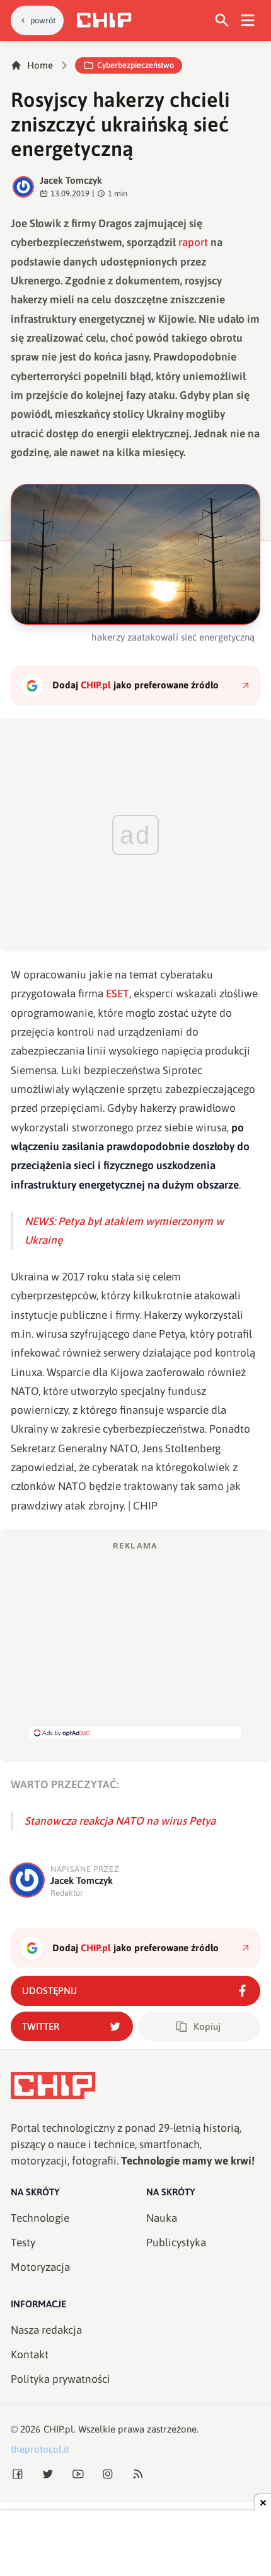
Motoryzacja (40, 2267)
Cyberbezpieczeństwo (135, 65)
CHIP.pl (59, 2429)
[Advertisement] (135, 1639)
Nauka (162, 2218)
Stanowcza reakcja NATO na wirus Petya (120, 1821)
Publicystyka (176, 2243)
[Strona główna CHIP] (104, 20)
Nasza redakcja (46, 2330)
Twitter (41, 2026)
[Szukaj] (222, 20)
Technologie (40, 2218)
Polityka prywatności (61, 2379)
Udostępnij (49, 1991)
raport (193, 242)
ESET (118, 994)
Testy (23, 2243)
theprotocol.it (40, 2449)
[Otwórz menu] (248, 20)
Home (40, 65)
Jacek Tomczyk (71, 180)
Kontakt (30, 2355)
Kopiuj (207, 2026)
